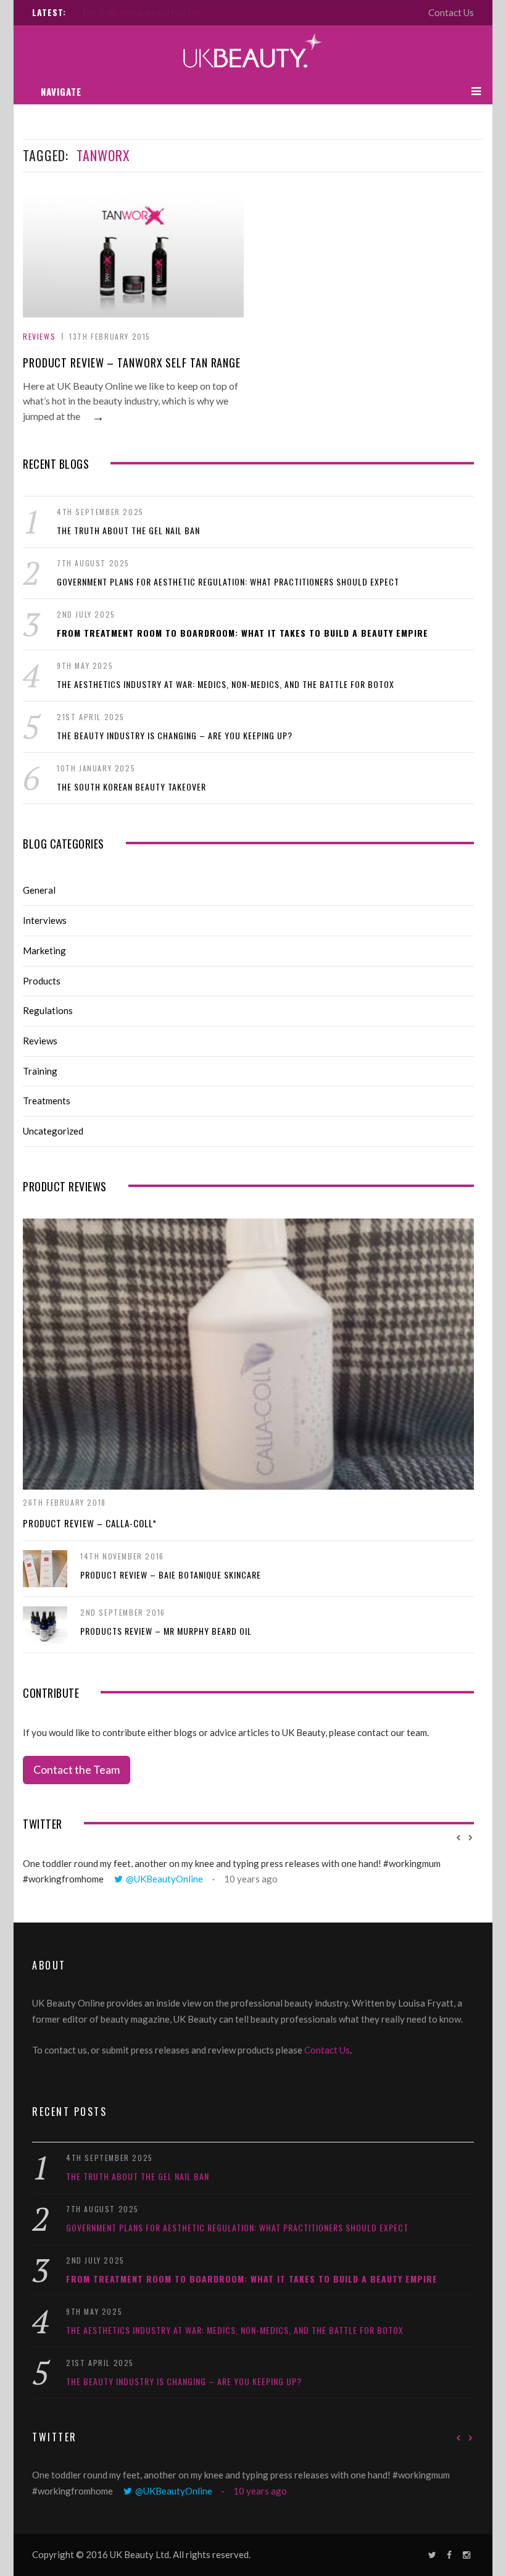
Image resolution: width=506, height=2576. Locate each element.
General (39, 890)
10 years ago (251, 1879)
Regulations (48, 1010)
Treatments (47, 1101)
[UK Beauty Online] (253, 52)
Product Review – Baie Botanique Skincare (171, 1575)
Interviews (45, 920)
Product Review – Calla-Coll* (90, 1523)
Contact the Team (77, 1769)
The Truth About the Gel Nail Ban (128, 530)
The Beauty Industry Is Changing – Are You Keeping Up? (175, 735)
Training (40, 1071)
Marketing (44, 950)
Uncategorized (53, 1131)
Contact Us (451, 12)
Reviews (39, 336)
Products (42, 981)
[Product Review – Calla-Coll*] (248, 1354)
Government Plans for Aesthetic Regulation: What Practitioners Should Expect (156, 12)
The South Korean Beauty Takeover (131, 787)
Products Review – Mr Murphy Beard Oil (166, 1631)
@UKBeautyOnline (164, 1879)
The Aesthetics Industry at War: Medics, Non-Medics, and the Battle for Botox (226, 684)
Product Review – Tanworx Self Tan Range (132, 363)
